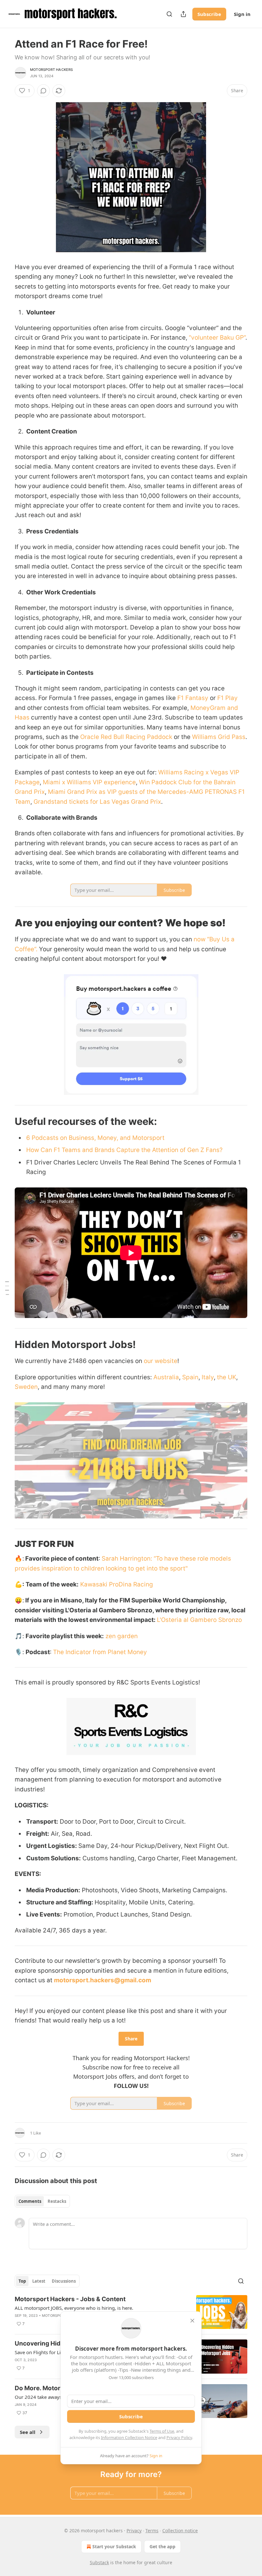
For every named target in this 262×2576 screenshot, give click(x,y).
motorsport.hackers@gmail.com (103, 1980)
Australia (166, 1377)
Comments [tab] (30, 2201)
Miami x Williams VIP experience (89, 782)
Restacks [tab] (57, 2201)
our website (161, 1361)
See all (28, 2432)
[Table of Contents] (7, 1288)
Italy (208, 1377)
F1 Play (227, 698)
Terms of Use (162, 2431)
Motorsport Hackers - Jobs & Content (70, 2299)
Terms (152, 2531)
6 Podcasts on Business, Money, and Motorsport (95, 1138)
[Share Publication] (183, 14)
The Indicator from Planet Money (100, 1652)
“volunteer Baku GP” (217, 338)
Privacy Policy (179, 2437)
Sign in (242, 14)
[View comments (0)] (43, 91)
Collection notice (180, 2531)
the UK (227, 1377)
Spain (190, 1377)
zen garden (122, 1636)
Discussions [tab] (64, 2281)
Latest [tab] (39, 2281)
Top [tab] (22, 2281)
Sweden (26, 1387)
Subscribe (209, 14)
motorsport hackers (52, 70)
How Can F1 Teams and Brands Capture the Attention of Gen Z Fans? (124, 1150)
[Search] (169, 14)
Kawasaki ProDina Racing (117, 1584)
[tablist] (42, 2201)
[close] (192, 2321)
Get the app (162, 2546)
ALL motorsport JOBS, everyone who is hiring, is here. (74, 2308)
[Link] (6, 923)
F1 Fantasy (193, 698)
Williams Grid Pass (219, 737)
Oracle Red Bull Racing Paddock (125, 737)
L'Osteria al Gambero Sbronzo (199, 1620)
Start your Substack (114, 2546)
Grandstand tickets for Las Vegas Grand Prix (97, 802)
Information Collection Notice (129, 2437)
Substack (99, 2562)
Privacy (134, 2531)
